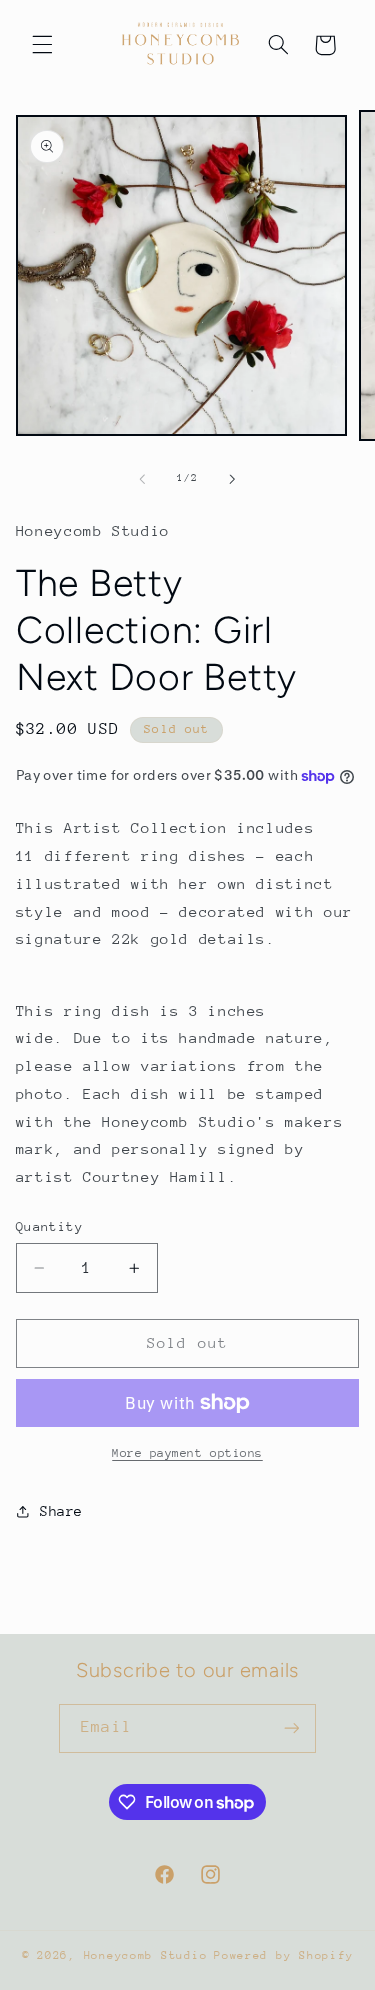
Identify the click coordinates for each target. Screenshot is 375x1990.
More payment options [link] (187, 1453)
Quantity (49, 1226)
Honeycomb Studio (146, 1955)
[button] (42, 45)
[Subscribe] (291, 1728)
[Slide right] (233, 479)
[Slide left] (142, 479)
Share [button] (61, 1511)
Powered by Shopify (283, 1955)
